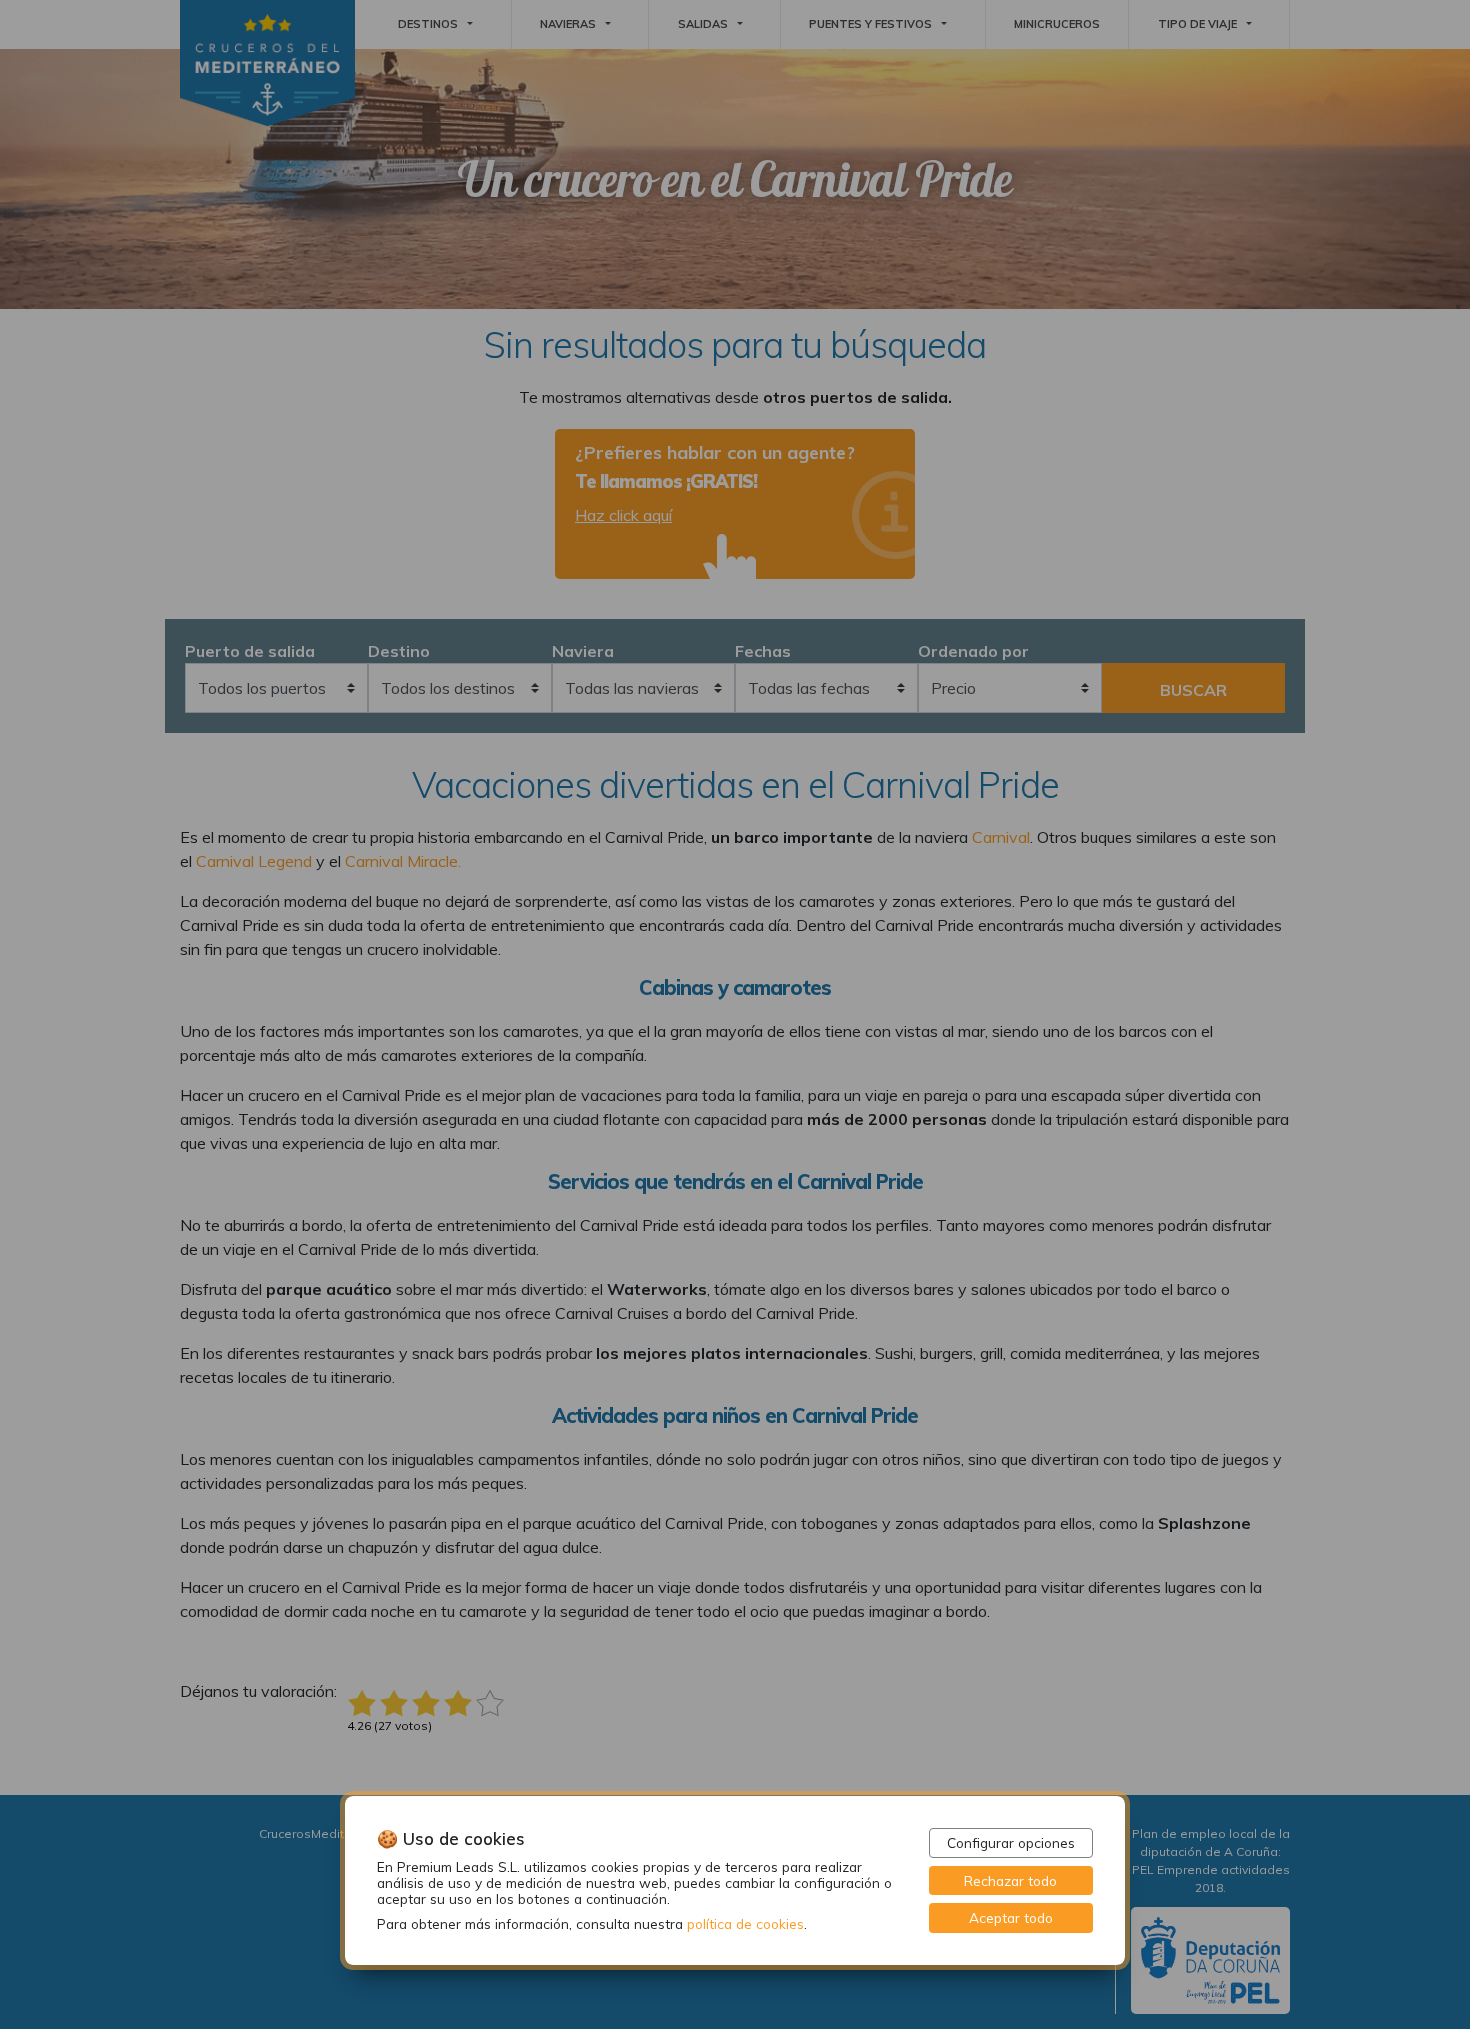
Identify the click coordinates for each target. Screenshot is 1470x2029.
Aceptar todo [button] (1011, 1917)
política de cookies (745, 1923)
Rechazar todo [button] (1010, 1880)
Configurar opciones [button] (1011, 1842)
